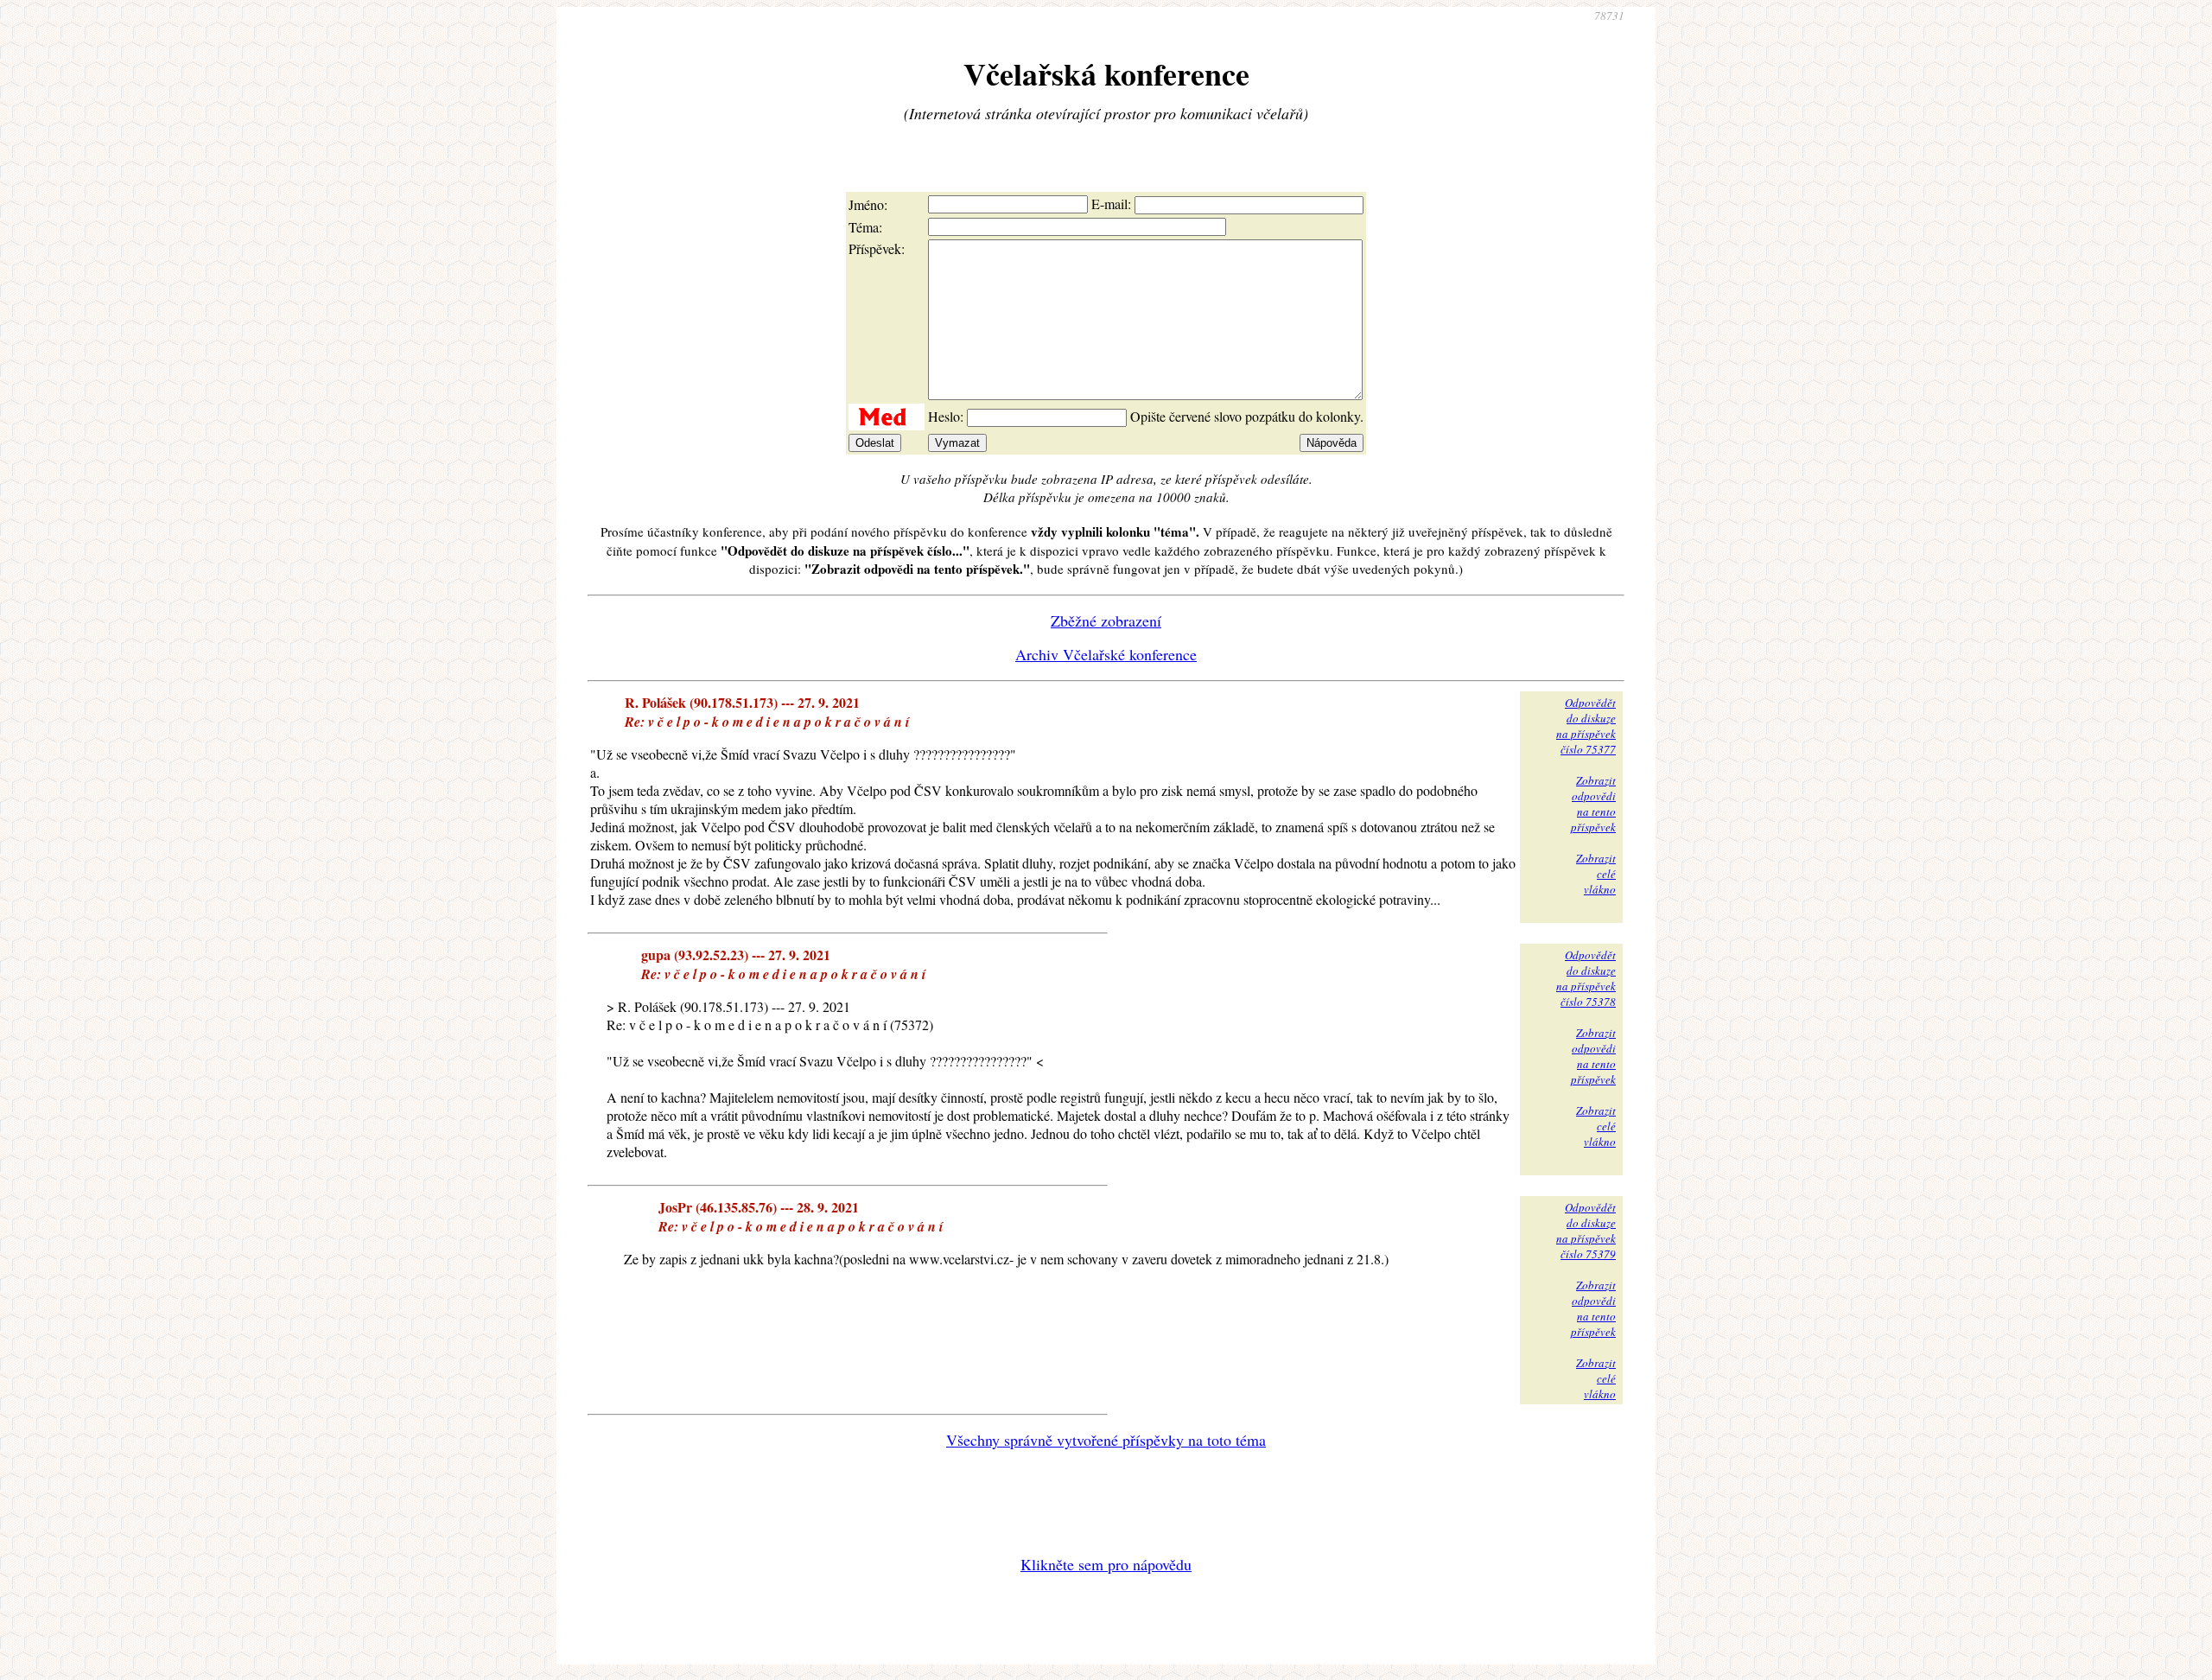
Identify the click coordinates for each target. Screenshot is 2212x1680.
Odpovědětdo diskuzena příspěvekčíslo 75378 (1586, 978)
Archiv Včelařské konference (1106, 654)
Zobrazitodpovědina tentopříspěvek (1593, 804)
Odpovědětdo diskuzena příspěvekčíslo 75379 (1586, 1231)
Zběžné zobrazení (1106, 620)
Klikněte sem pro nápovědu (1106, 1564)
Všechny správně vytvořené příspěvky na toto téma (1106, 1440)
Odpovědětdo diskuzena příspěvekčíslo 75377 (1586, 726)
